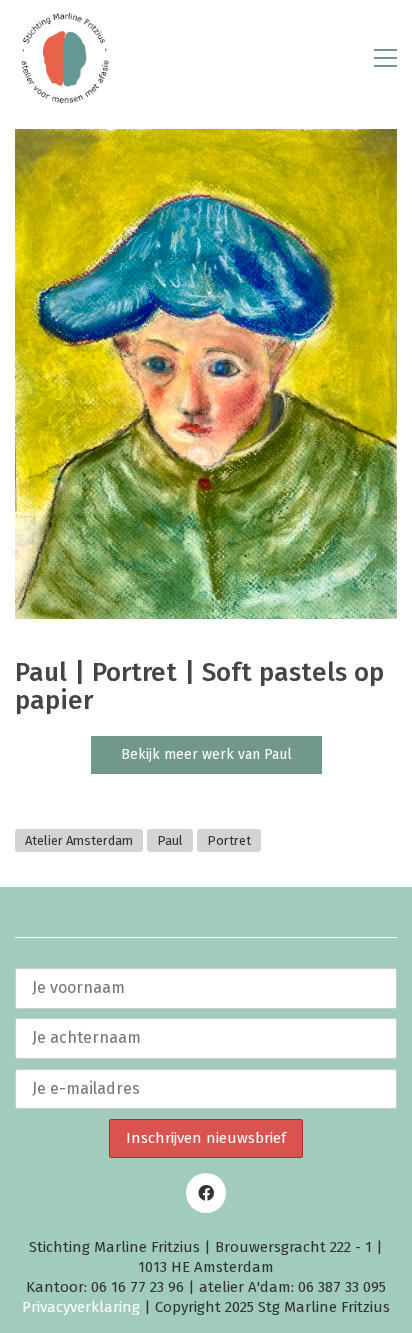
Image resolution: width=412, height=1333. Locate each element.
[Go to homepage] (65, 58)
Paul (170, 840)
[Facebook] (206, 1193)
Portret (229, 840)
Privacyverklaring (81, 1307)
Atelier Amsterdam (79, 840)
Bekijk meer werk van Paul (206, 754)
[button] (385, 58)
